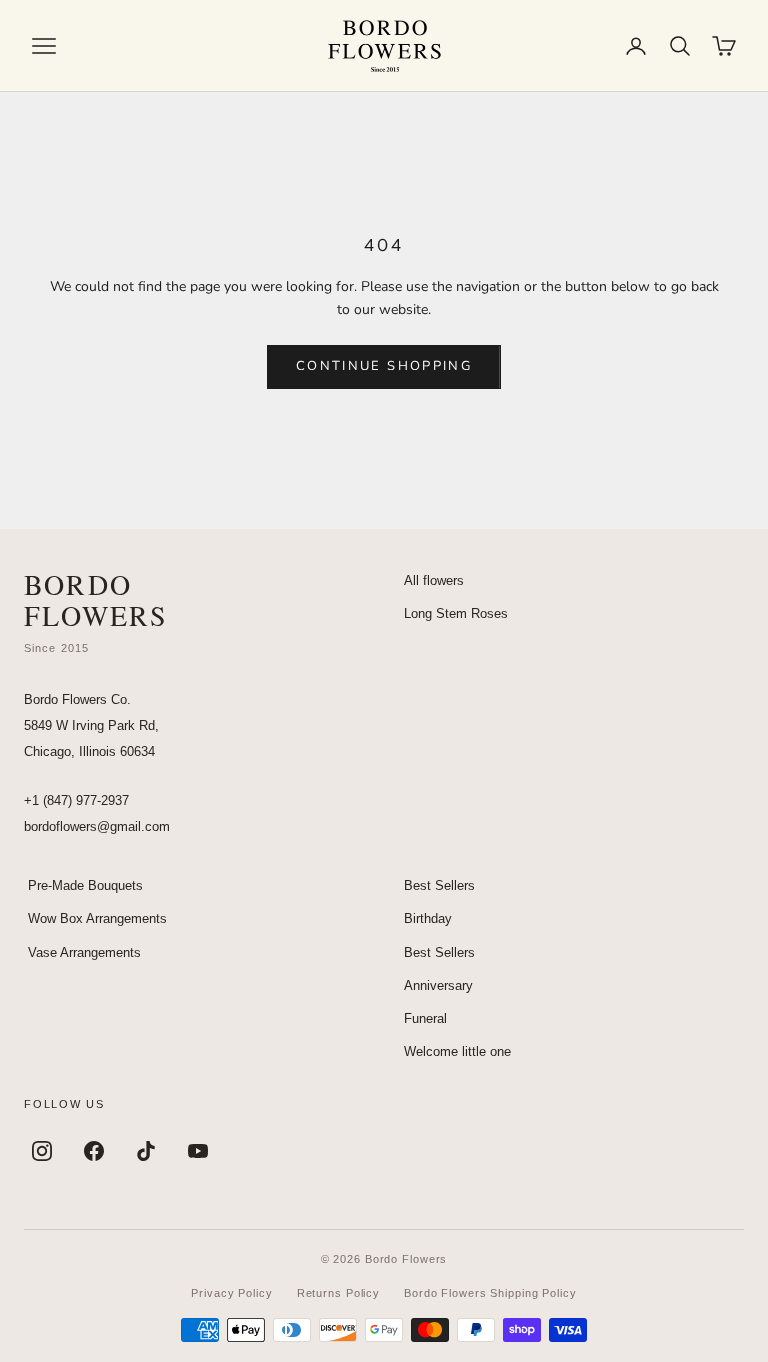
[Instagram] (42, 1151)
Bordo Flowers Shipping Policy (490, 1293)
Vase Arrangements (84, 952)
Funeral (425, 1018)
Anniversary (438, 985)
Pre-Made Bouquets (85, 885)
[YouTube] (198, 1151)
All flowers (434, 580)
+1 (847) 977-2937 (76, 800)
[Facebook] (94, 1151)
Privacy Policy (231, 1293)
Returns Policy (338, 1293)
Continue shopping (384, 366)
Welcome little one (457, 1051)
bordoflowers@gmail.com (97, 826)
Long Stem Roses (456, 613)
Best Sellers (439, 885)
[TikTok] (146, 1151)
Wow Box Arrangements (97, 918)
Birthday (428, 918)
